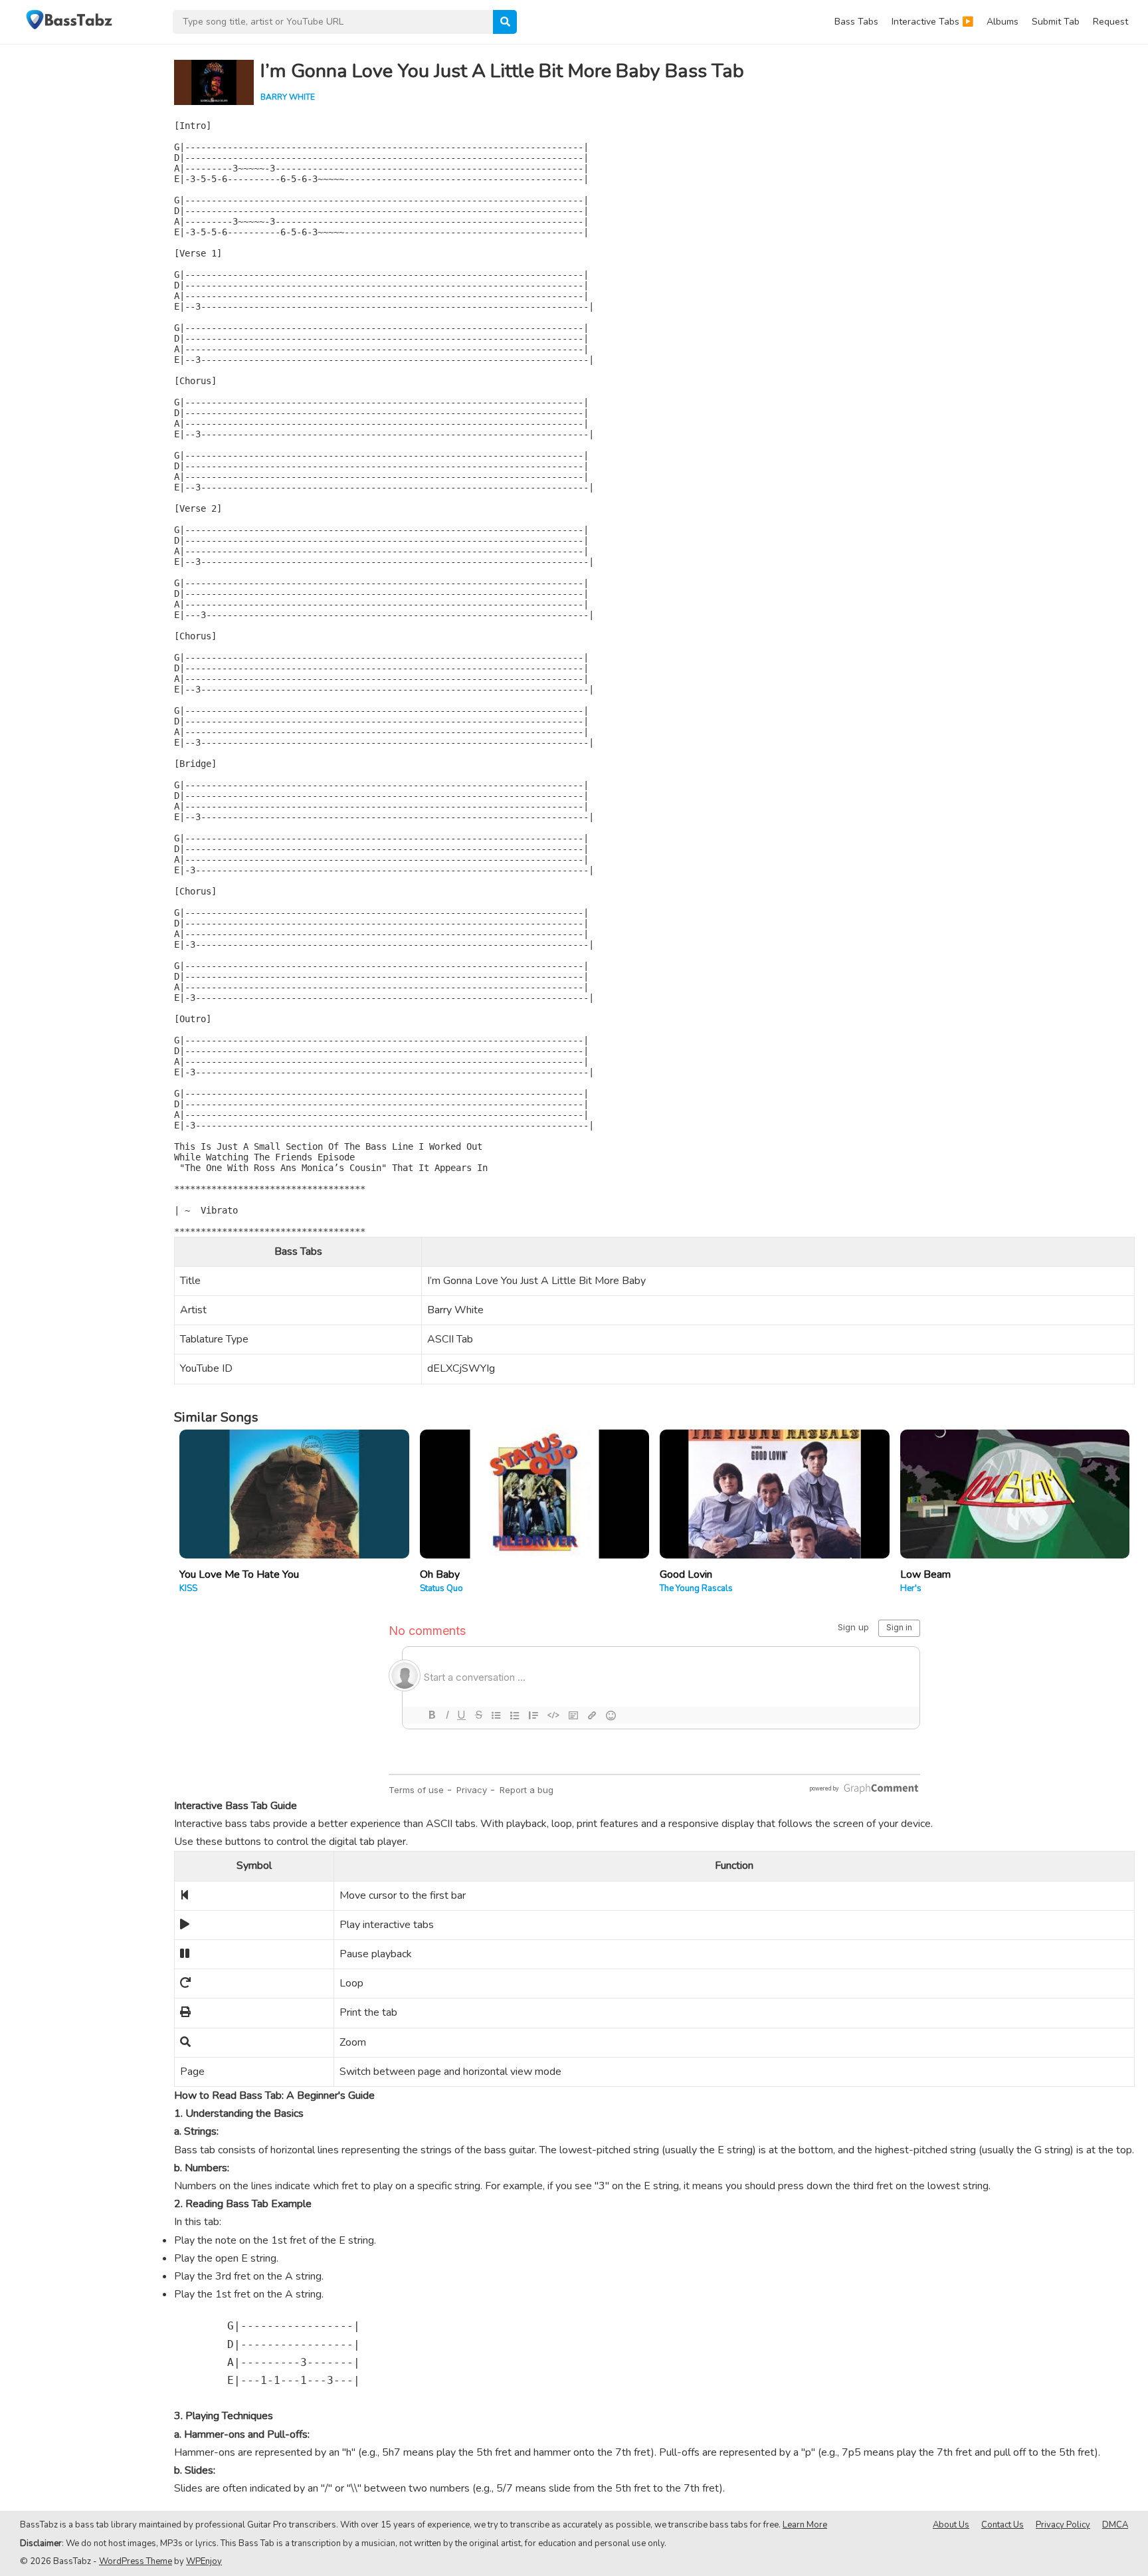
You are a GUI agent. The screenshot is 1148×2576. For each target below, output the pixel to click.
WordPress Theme (136, 2561)
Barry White (288, 97)
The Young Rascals (696, 1588)
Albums (1003, 22)
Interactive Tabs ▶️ (932, 22)
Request (1110, 22)
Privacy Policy (1063, 2525)
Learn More (805, 2525)
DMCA (1115, 2525)
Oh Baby (440, 1574)
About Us (951, 2525)
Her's (911, 1588)
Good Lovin (686, 1574)
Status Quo (441, 1588)
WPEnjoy (204, 2561)
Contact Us (1003, 2525)
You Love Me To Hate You (239, 1574)
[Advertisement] (80, 243)
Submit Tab (1056, 22)
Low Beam (925, 1574)
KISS (188, 1588)
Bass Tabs (856, 22)
